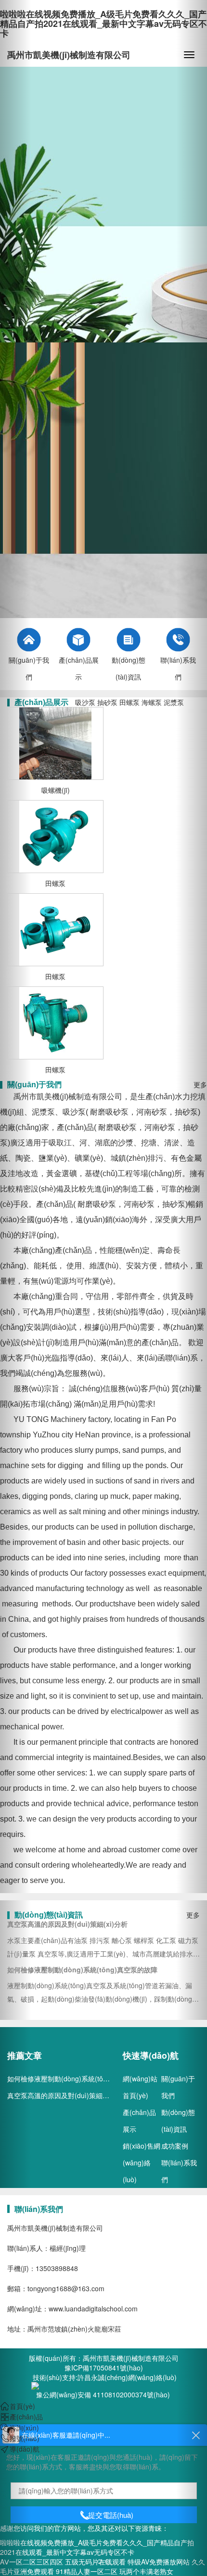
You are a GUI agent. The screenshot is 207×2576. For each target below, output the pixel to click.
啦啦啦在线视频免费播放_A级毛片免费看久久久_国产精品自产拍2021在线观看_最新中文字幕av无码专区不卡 (103, 24)
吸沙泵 (85, 702)
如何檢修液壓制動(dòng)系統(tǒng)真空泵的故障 (80, 2078)
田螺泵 (129, 702)
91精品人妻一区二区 (87, 2571)
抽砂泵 (107, 702)
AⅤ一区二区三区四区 (32, 2562)
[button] (16, 1288)
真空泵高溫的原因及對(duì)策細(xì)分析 (67, 2095)
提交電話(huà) (111, 2515)
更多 (193, 1915)
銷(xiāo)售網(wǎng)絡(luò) (142, 2163)
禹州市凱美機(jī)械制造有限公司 (69, 55)
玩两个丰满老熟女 (146, 2571)
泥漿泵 (174, 702)
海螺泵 (152, 702)
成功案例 (175, 2146)
